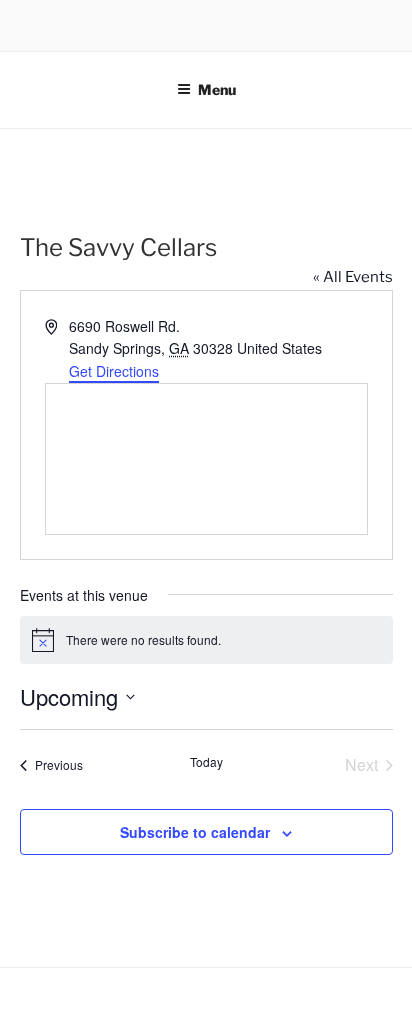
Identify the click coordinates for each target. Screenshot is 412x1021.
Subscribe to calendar (195, 832)
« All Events (353, 277)
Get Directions (114, 371)
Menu (217, 89)
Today (206, 762)
